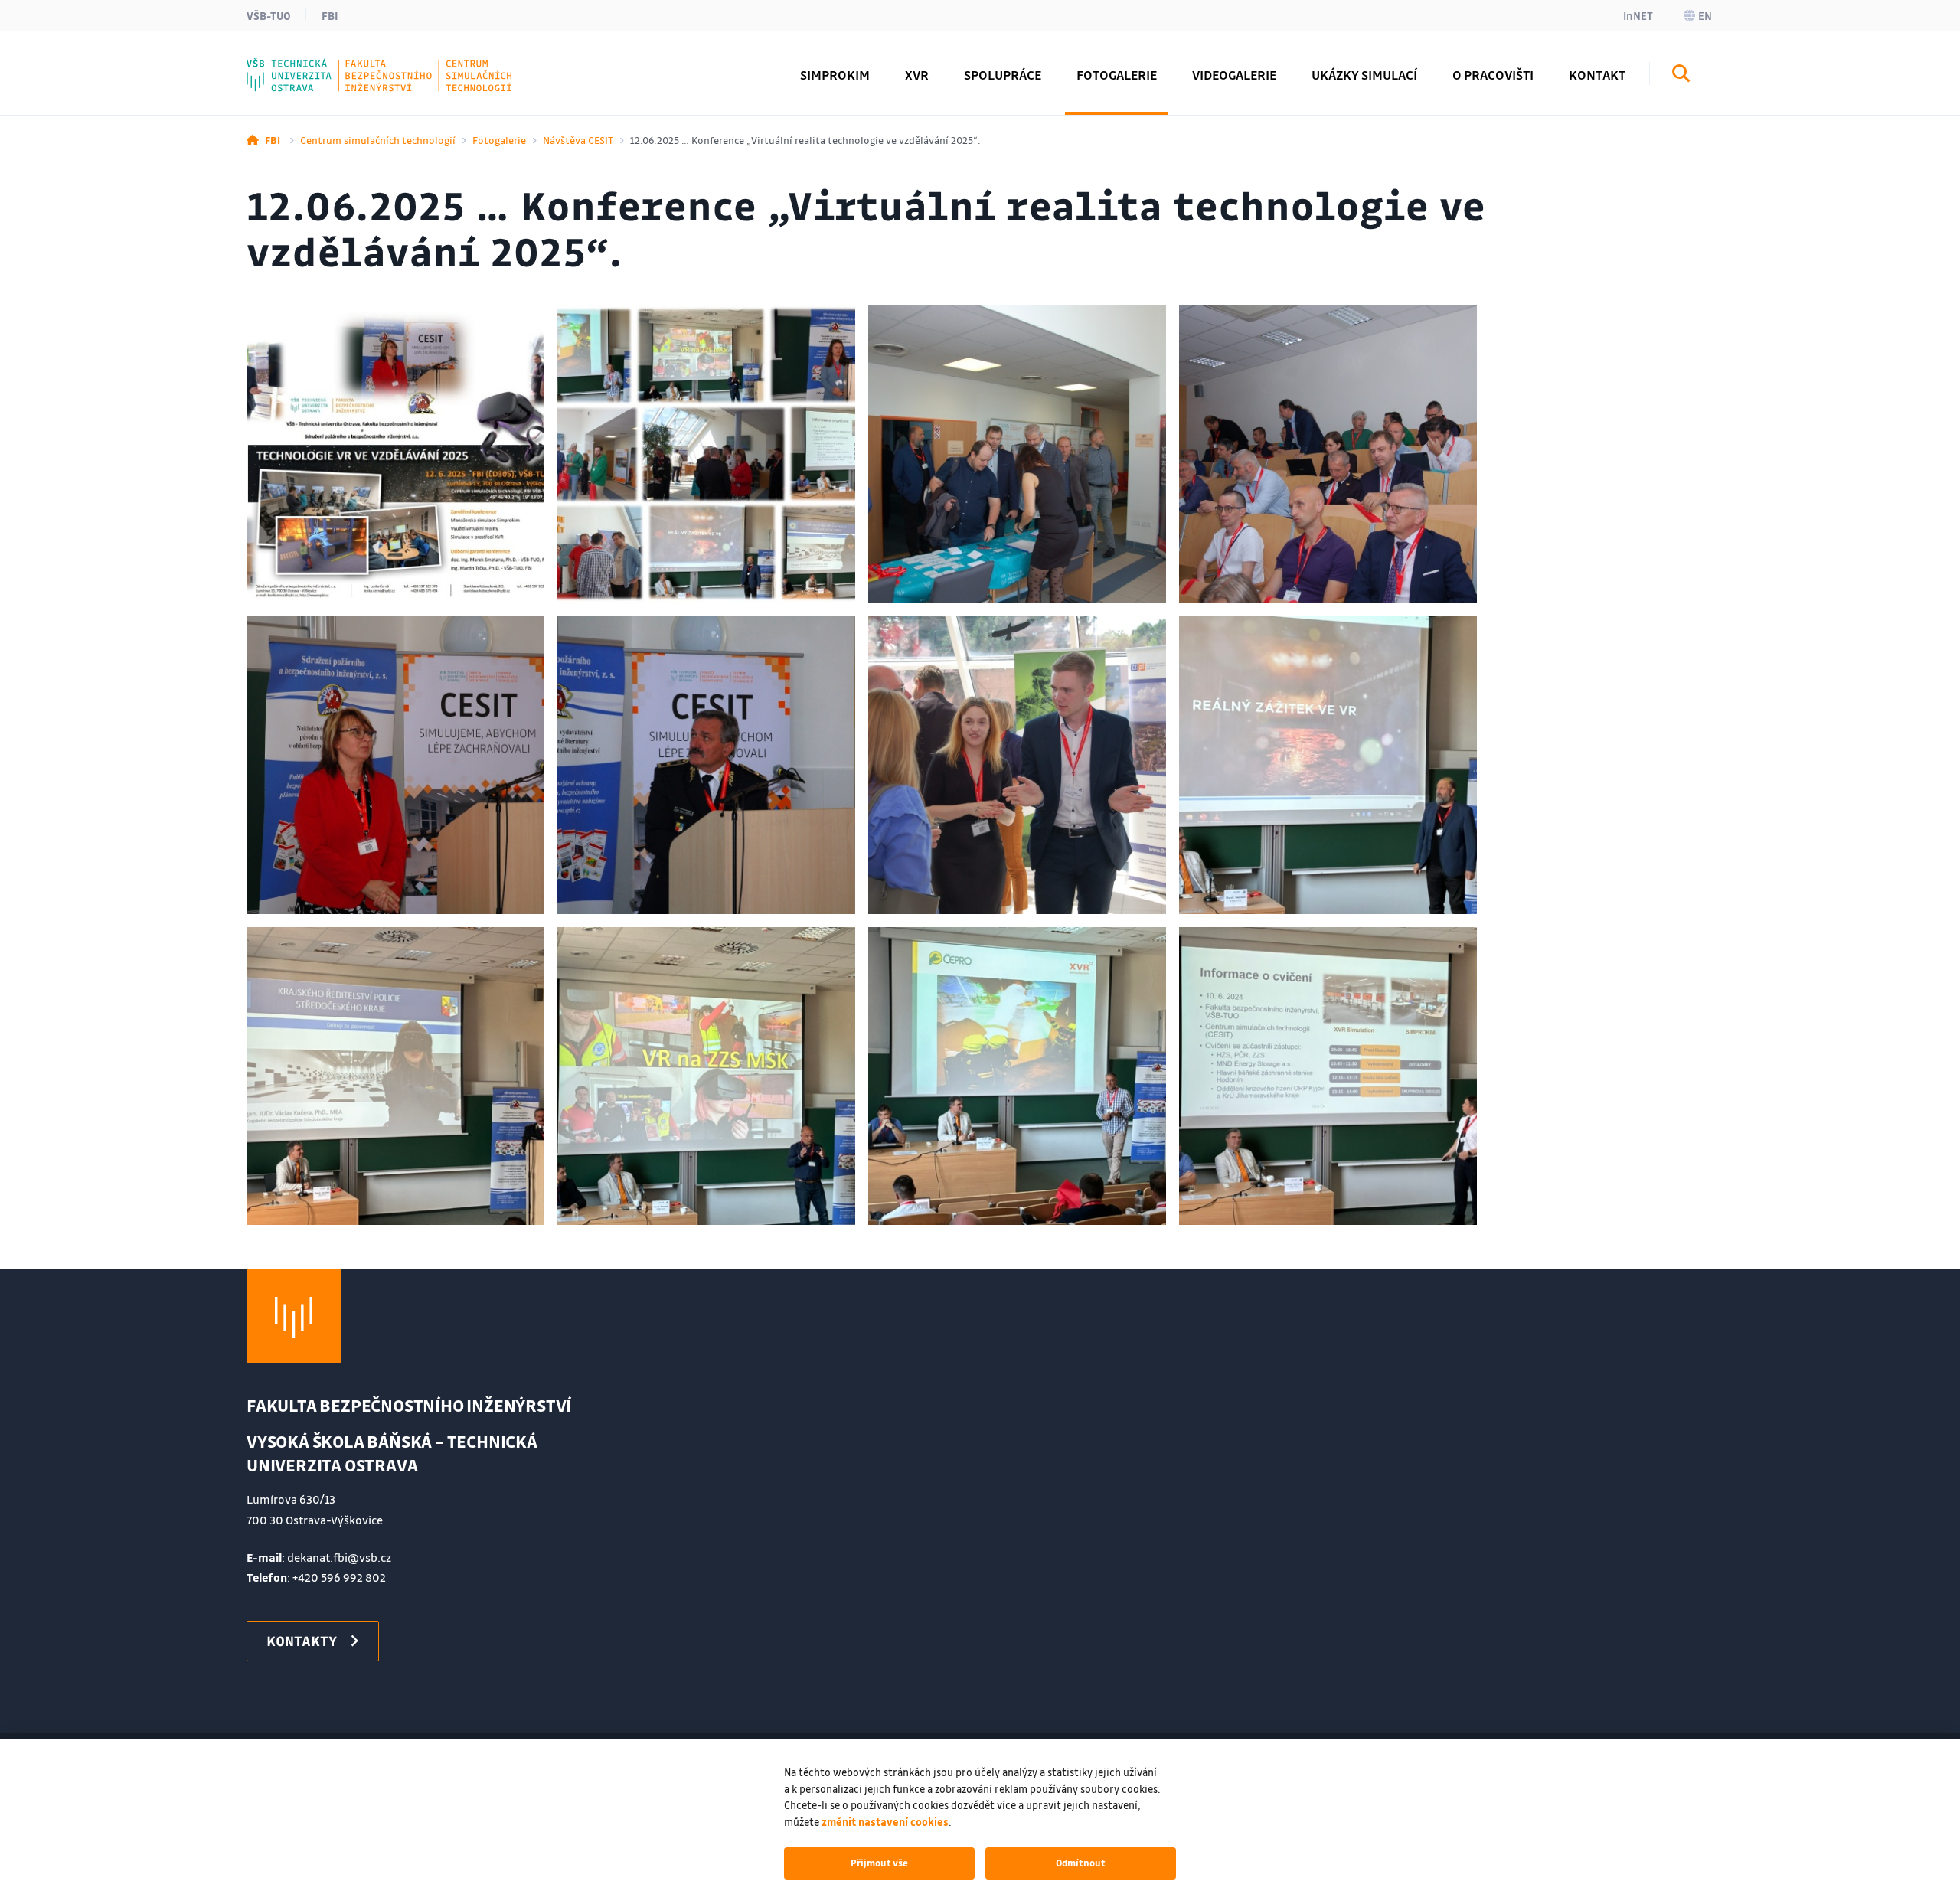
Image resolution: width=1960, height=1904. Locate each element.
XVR (917, 75)
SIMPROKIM (835, 75)
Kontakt (1597, 75)
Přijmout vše (879, 1863)
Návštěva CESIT (578, 140)
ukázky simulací (1364, 75)
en (1705, 15)
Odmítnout (1081, 1863)
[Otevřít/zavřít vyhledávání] (1681, 76)
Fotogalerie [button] (1117, 75)
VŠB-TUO (269, 15)
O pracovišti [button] (1493, 75)
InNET (1638, 15)
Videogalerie (1234, 75)
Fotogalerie (499, 140)
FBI (330, 15)
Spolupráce (1003, 75)
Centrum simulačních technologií (378, 140)
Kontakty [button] (302, 1641)
